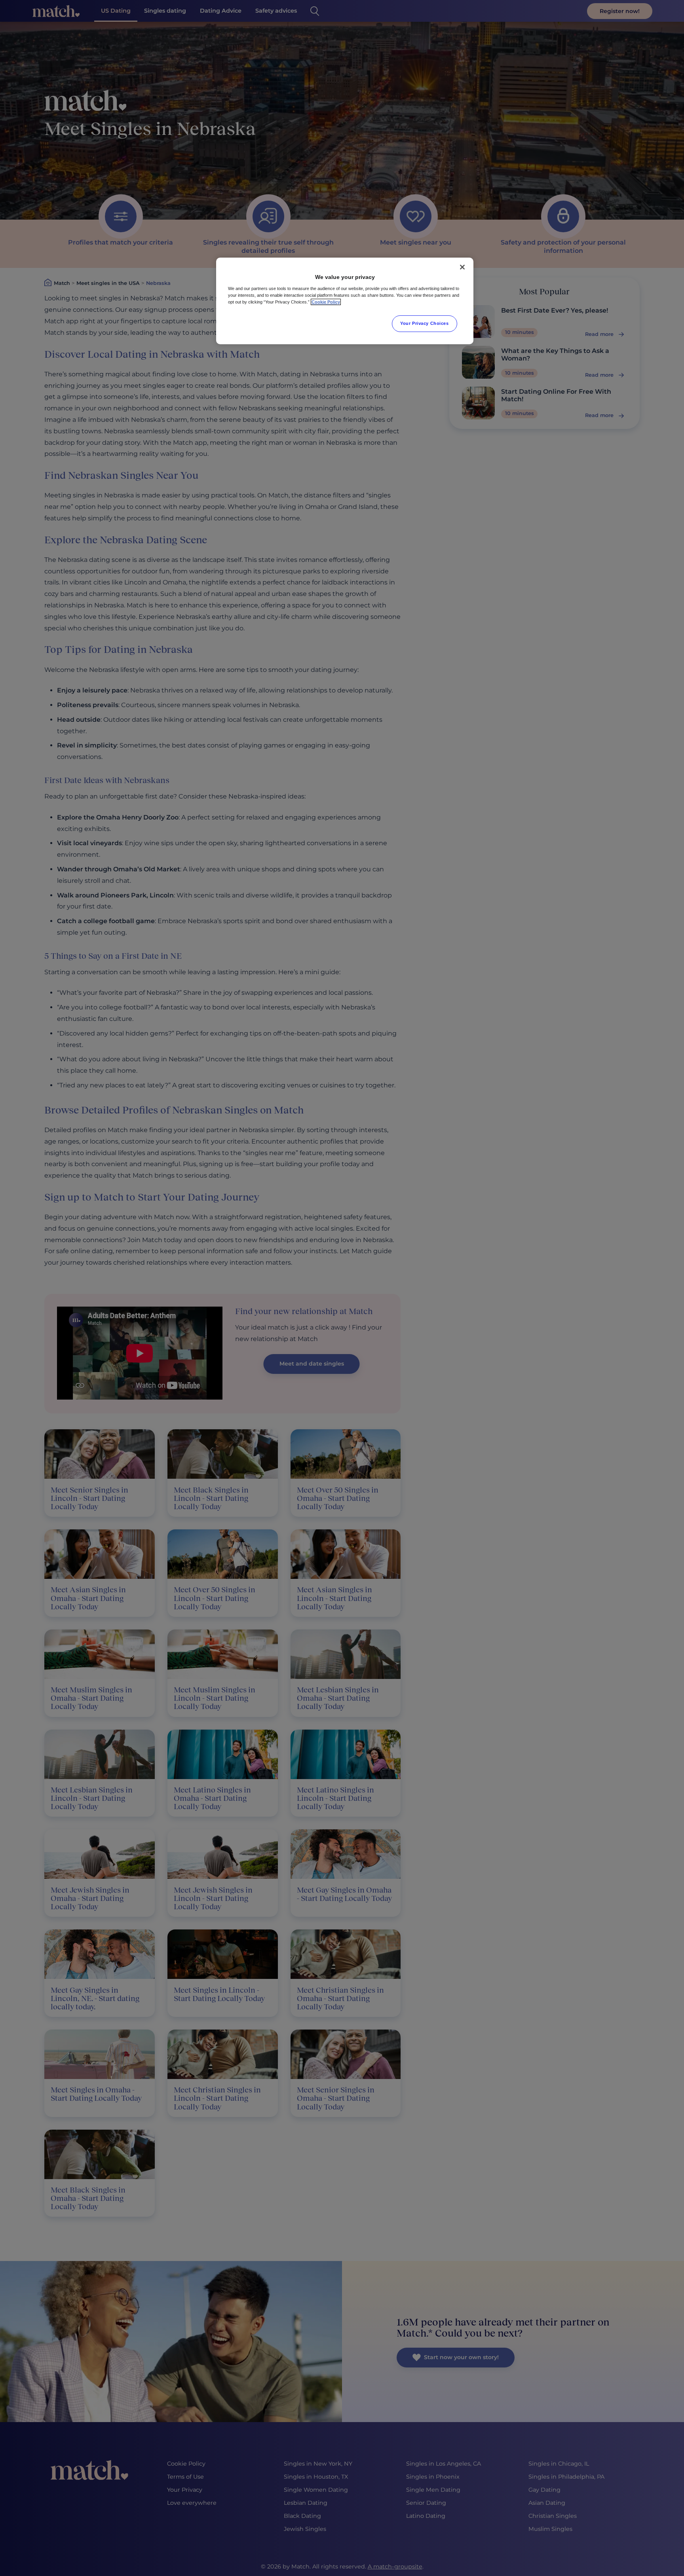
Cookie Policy (326, 302)
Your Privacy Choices (424, 323)
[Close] (462, 267)
